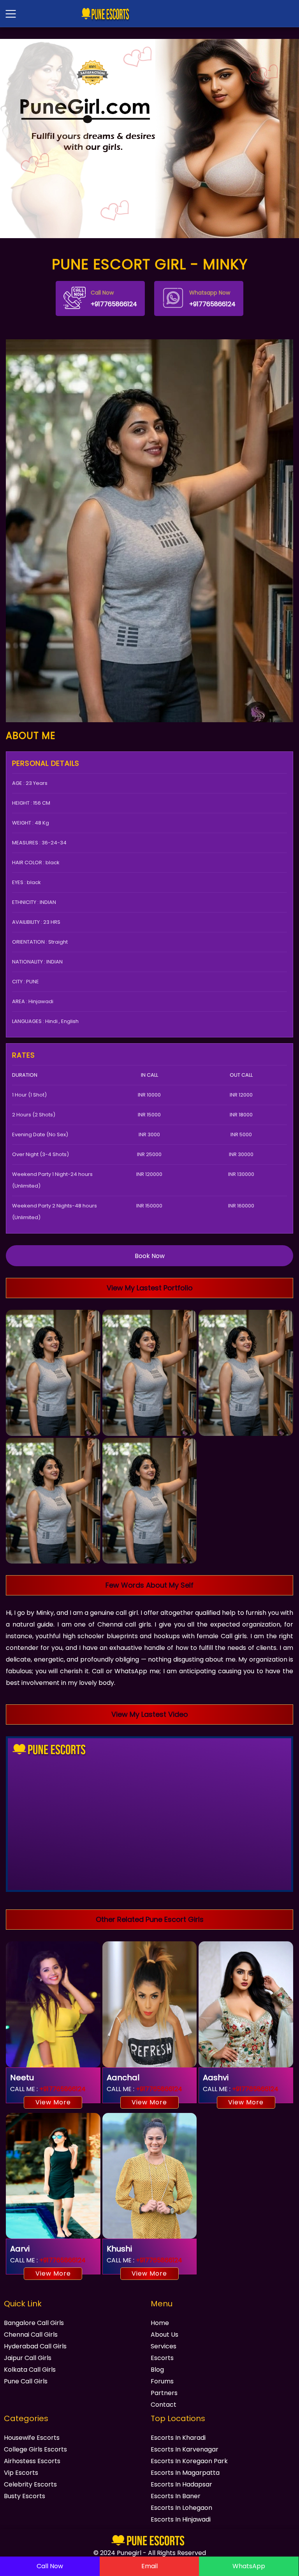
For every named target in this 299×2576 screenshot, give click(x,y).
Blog (157, 2370)
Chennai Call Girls (31, 2335)
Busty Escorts (25, 2496)
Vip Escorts (21, 2473)
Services (164, 2346)
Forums (162, 2381)
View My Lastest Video (150, 1714)
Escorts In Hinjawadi (181, 2519)
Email (149, 2566)
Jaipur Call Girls (28, 2358)
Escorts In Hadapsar (181, 2484)
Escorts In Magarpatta (185, 2473)
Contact (164, 2405)
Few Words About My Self (149, 1585)
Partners (164, 2393)
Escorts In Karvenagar (185, 2449)
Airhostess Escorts (32, 2461)
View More (53, 2102)
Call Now (50, 2566)
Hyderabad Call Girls (35, 2346)
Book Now (150, 1256)
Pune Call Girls (26, 2381)
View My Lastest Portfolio (150, 1288)
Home (160, 2323)
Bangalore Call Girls (34, 2323)
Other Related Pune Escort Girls (150, 1919)
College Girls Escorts (35, 2449)
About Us (164, 2335)
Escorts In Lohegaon (181, 2508)
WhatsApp (249, 2566)
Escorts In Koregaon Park (189, 2461)
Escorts (162, 2358)
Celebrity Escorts (30, 2484)
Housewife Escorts (32, 2438)
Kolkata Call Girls (30, 2370)
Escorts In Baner (176, 2496)
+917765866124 (114, 299)
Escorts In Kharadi (178, 2438)
